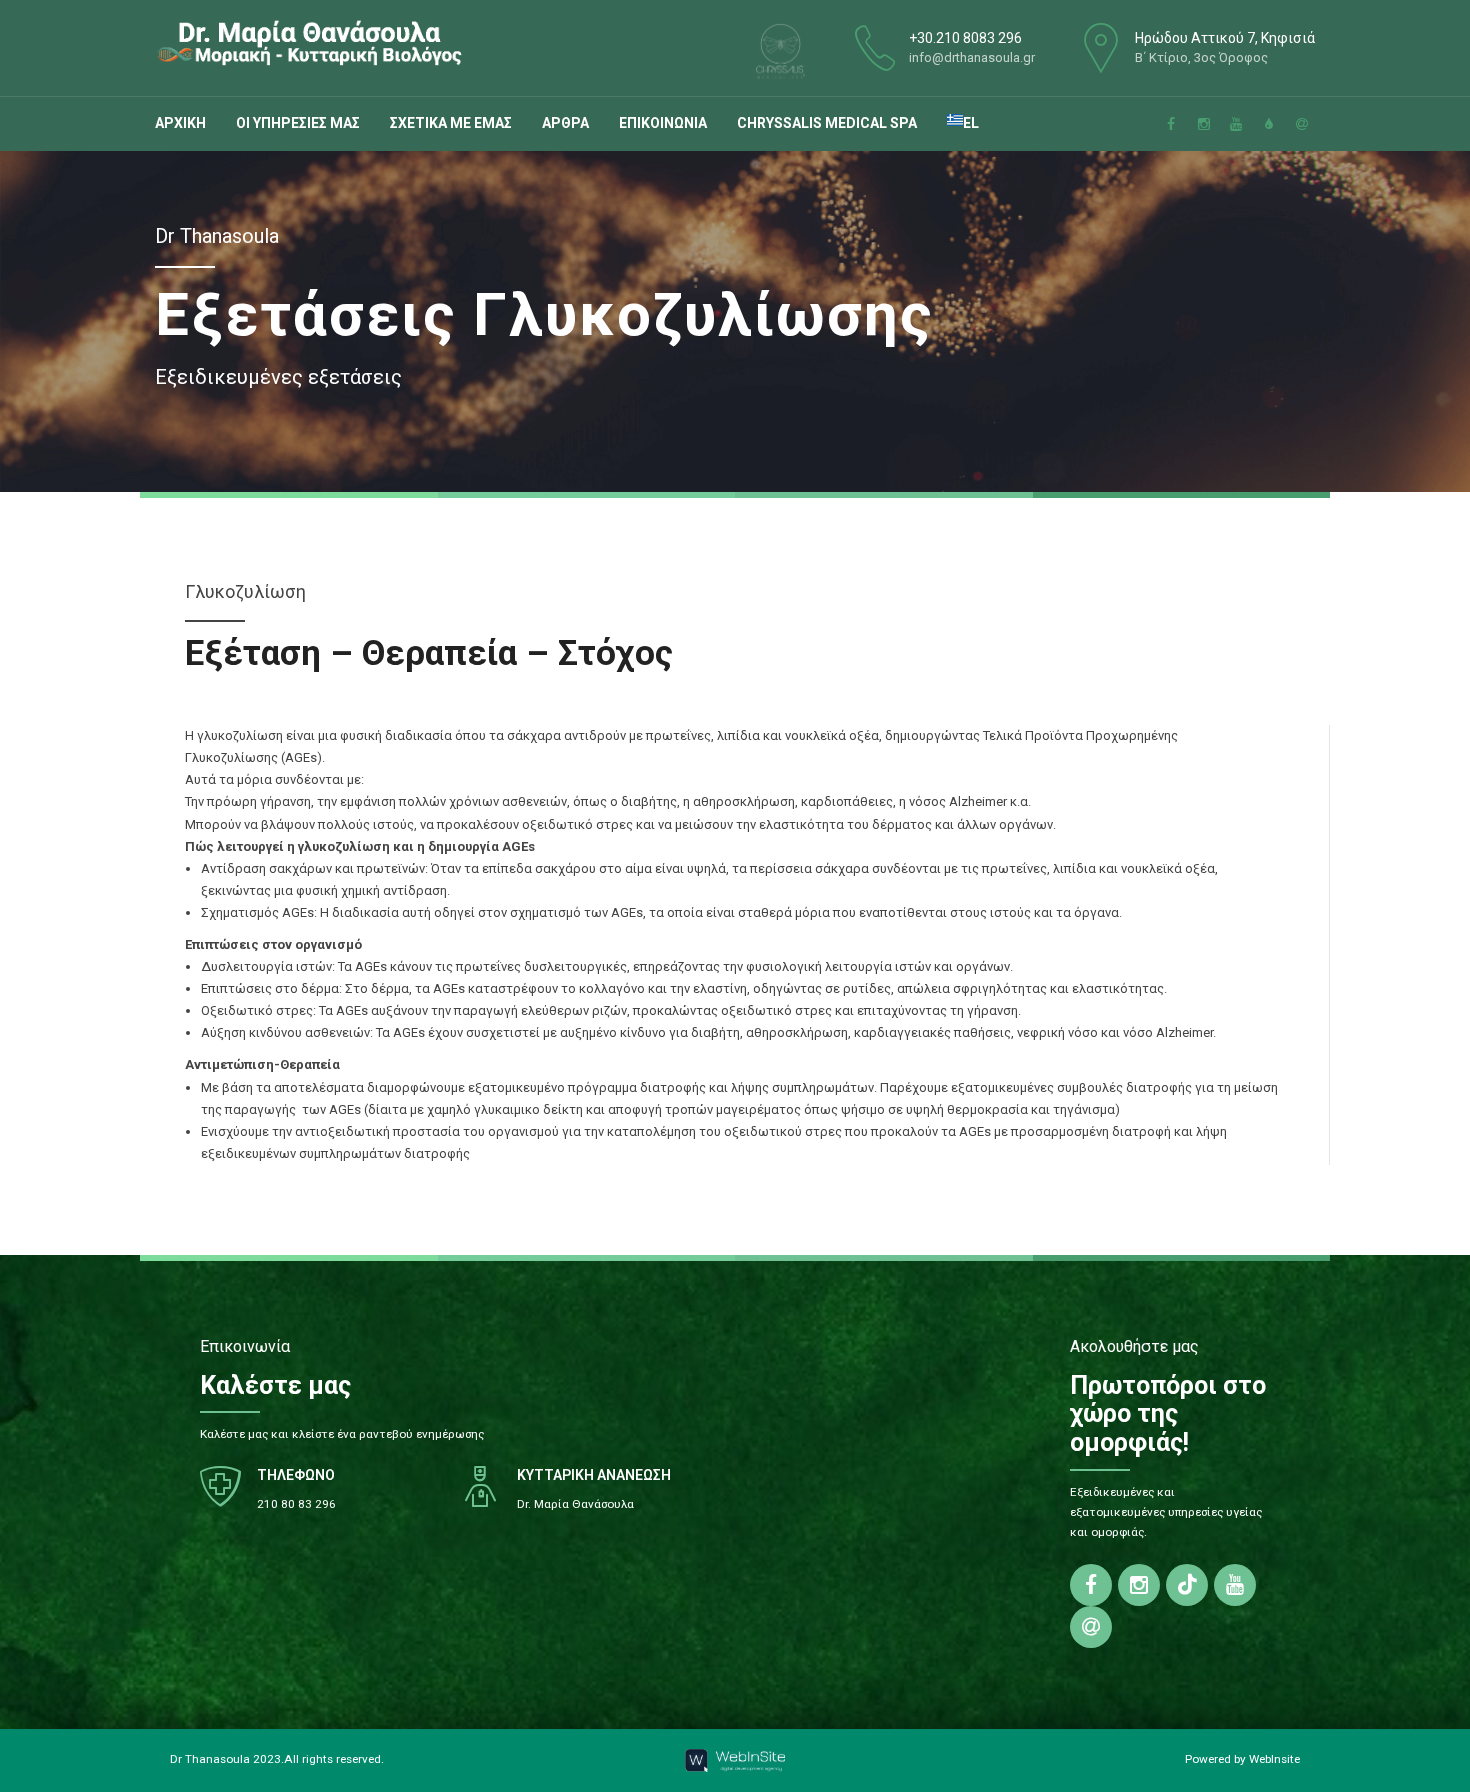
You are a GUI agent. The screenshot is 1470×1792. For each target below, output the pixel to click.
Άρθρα (565, 123)
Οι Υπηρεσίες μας (298, 123)
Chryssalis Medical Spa (827, 123)
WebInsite (1274, 1759)
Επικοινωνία (663, 123)
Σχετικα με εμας (451, 123)
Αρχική (180, 123)
